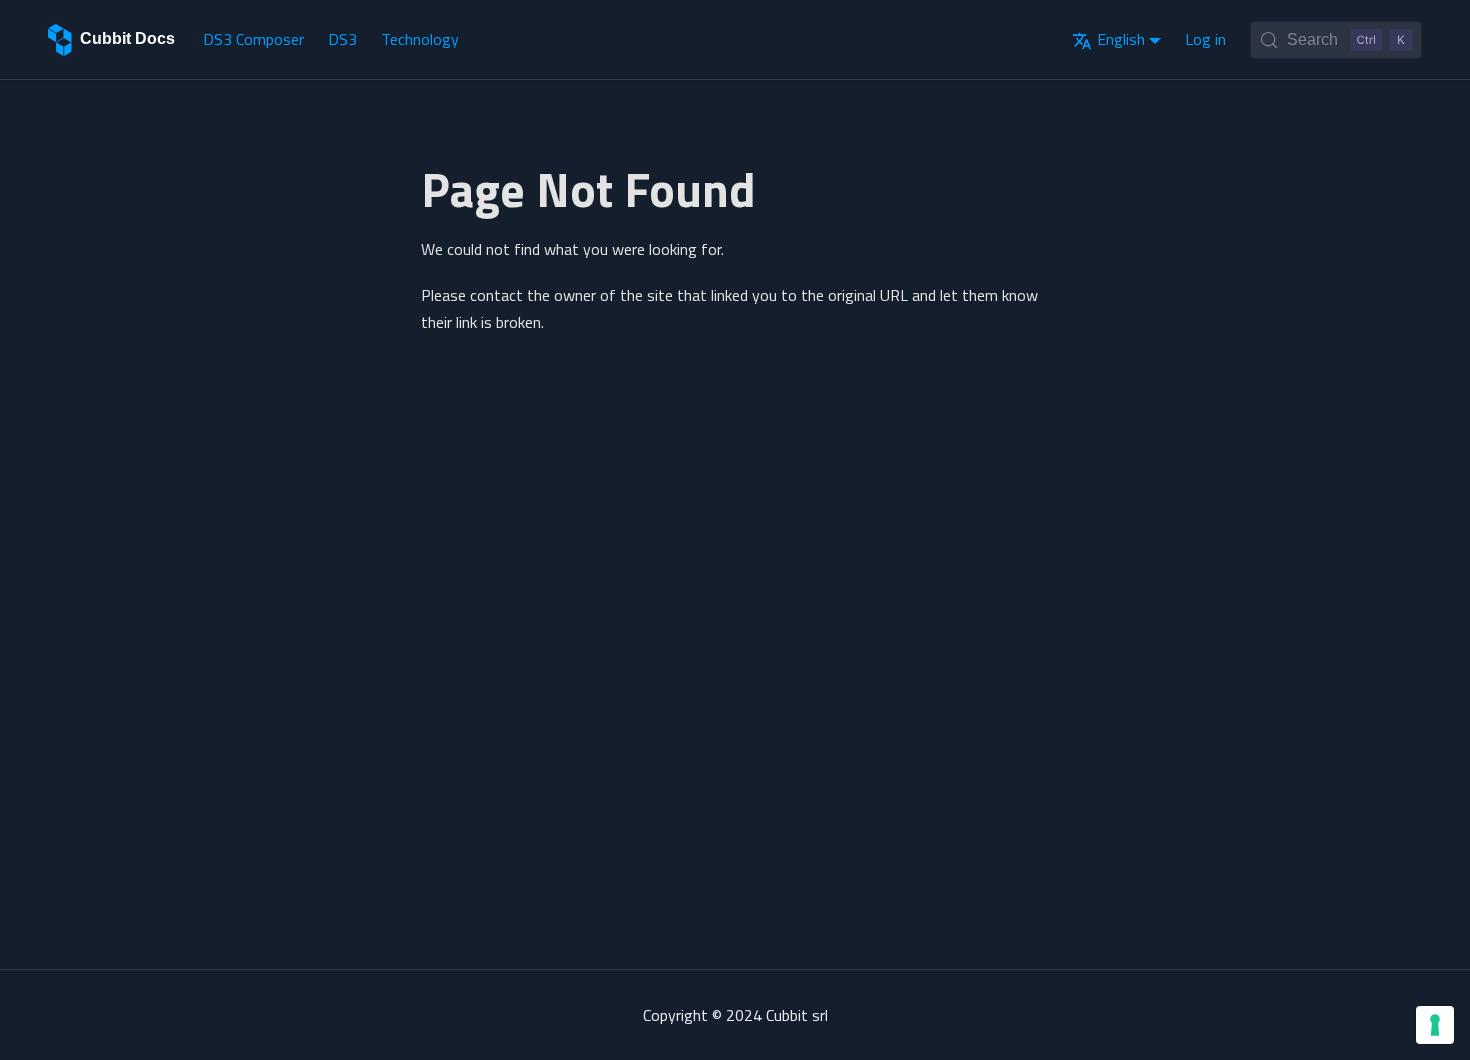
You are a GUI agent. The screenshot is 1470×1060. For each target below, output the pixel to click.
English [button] (1121, 39)
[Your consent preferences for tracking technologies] (1435, 1025)
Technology (420, 39)
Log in (1205, 39)
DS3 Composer (253, 39)
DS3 (342, 39)
